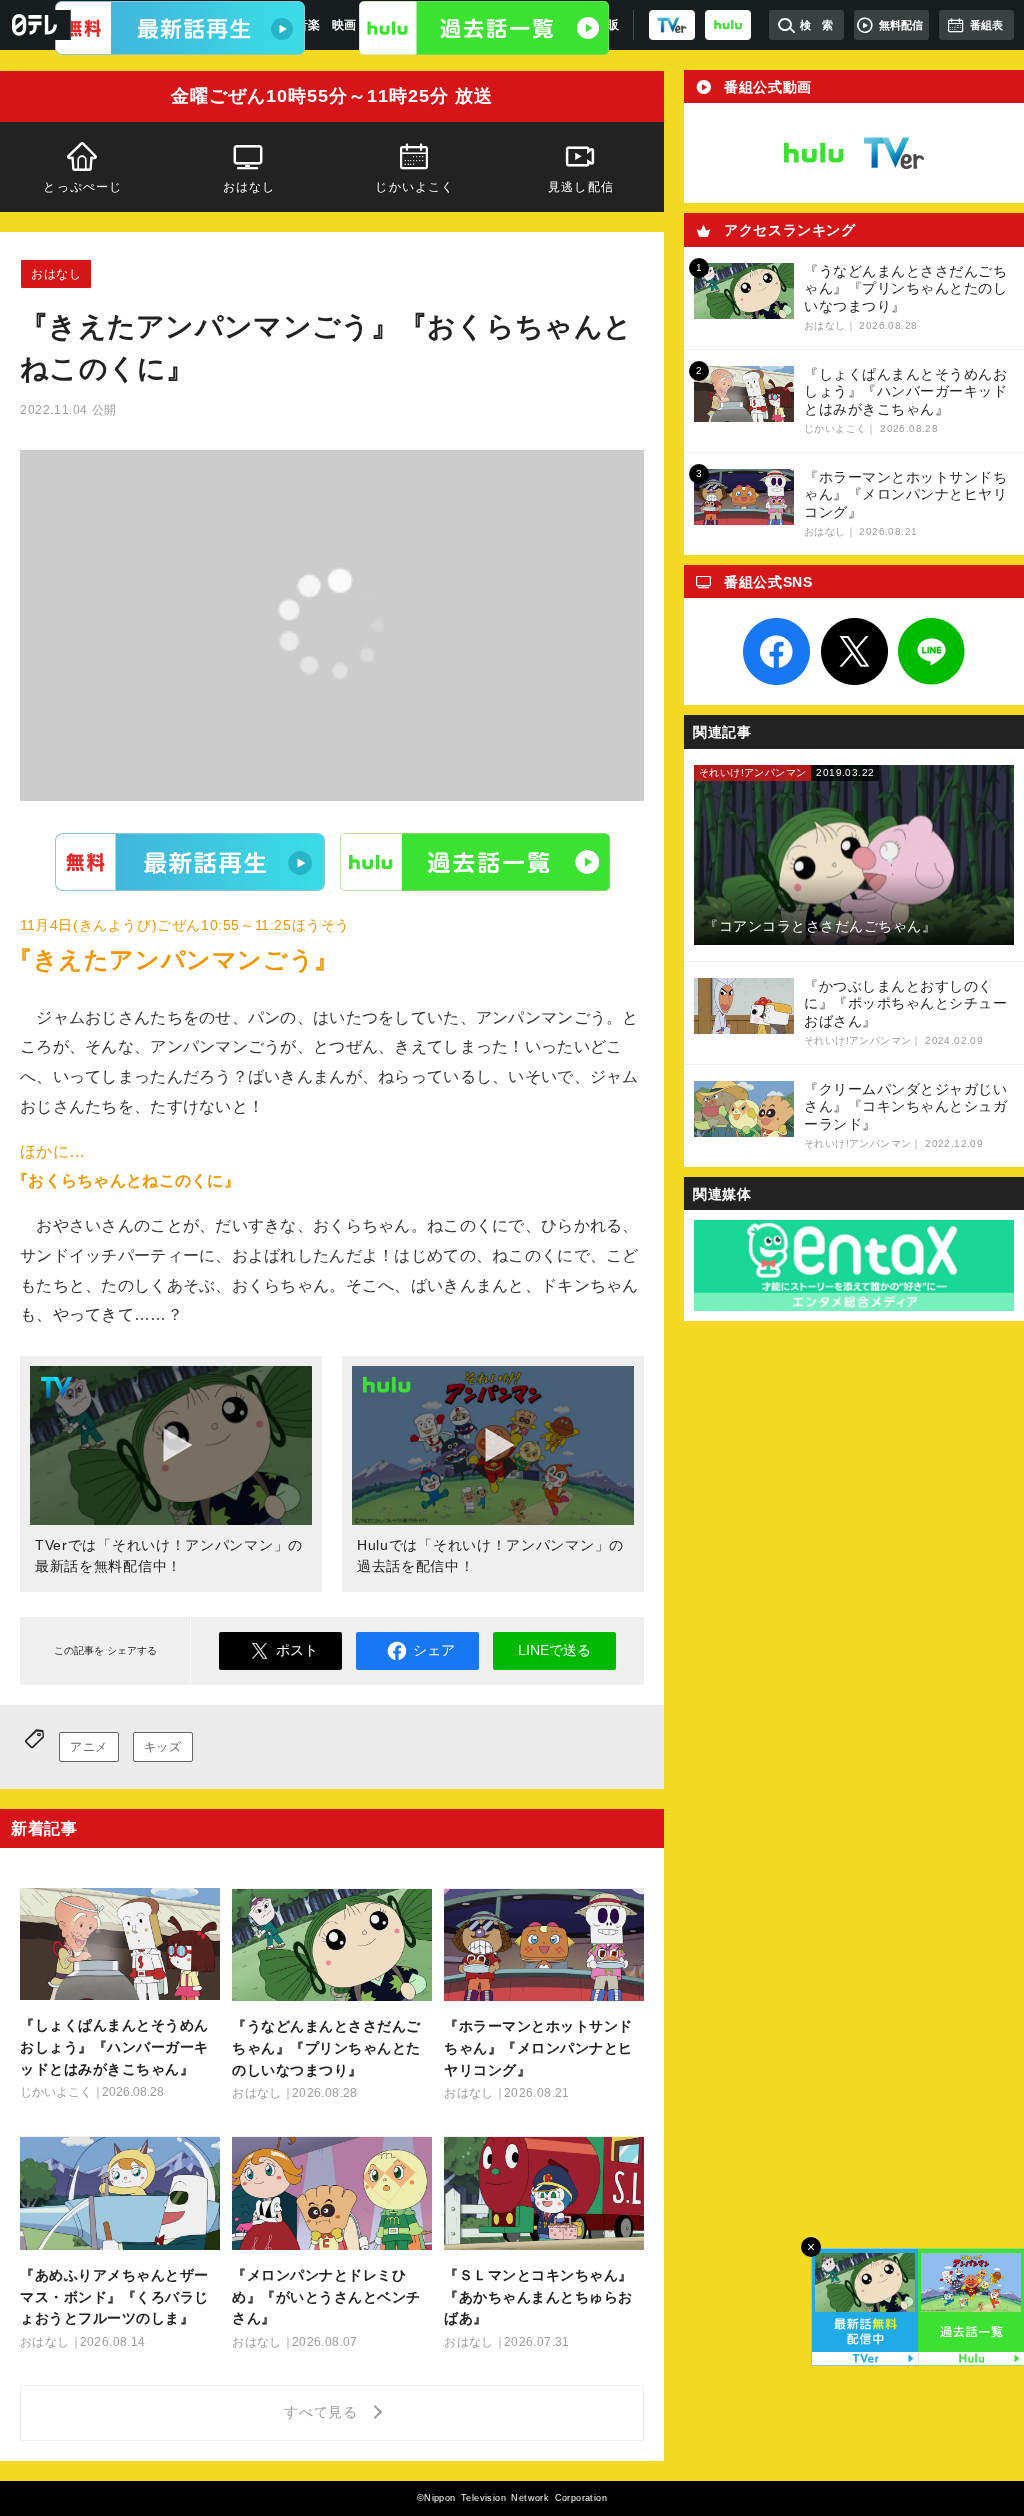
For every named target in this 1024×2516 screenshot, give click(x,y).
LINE (932, 652)
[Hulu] (484, 28)
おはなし (249, 187)
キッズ (163, 1747)
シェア (434, 1650)
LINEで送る (554, 1650)
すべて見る (324, 2412)
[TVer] (672, 25)
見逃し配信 (581, 187)
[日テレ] (35, 25)
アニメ (89, 1747)
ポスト (297, 1650)
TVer (190, 861)
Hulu (475, 861)
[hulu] (728, 25)
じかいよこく (414, 187)
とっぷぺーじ (82, 187)
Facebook (777, 652)
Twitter (854, 652)
